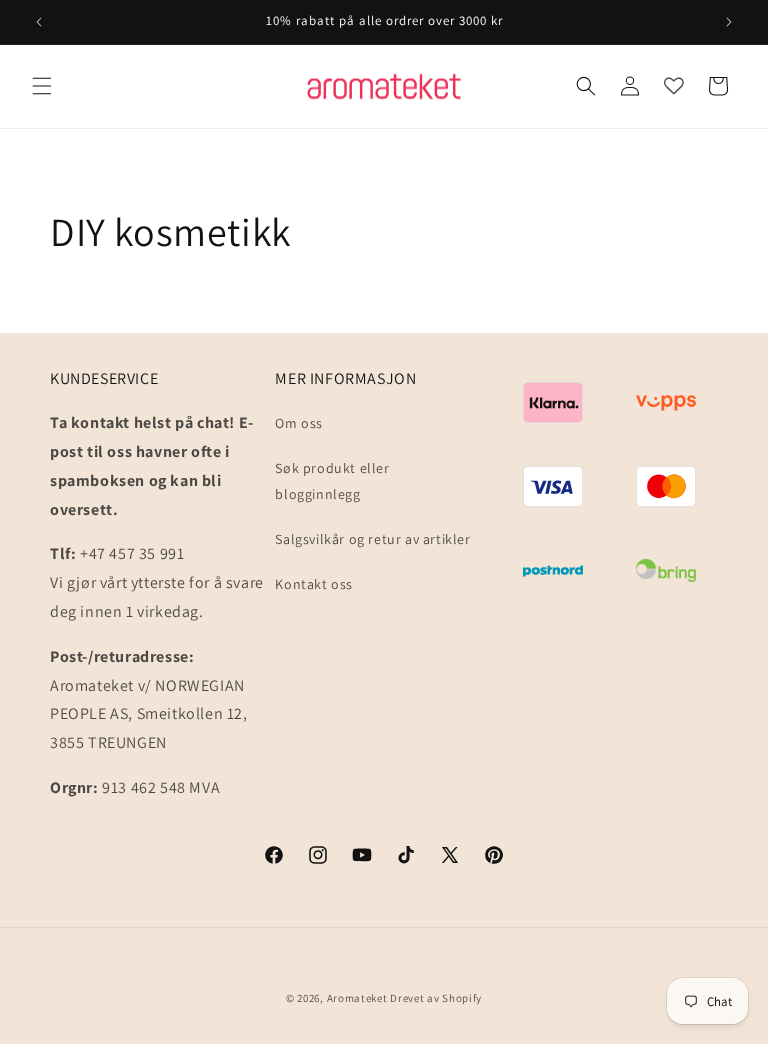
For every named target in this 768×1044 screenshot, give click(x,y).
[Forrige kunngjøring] (39, 22)
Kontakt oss (314, 584)
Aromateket (357, 998)
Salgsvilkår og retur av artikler (372, 539)
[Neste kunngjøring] (729, 22)
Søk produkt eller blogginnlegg (332, 480)
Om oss (299, 423)
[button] (42, 86)
